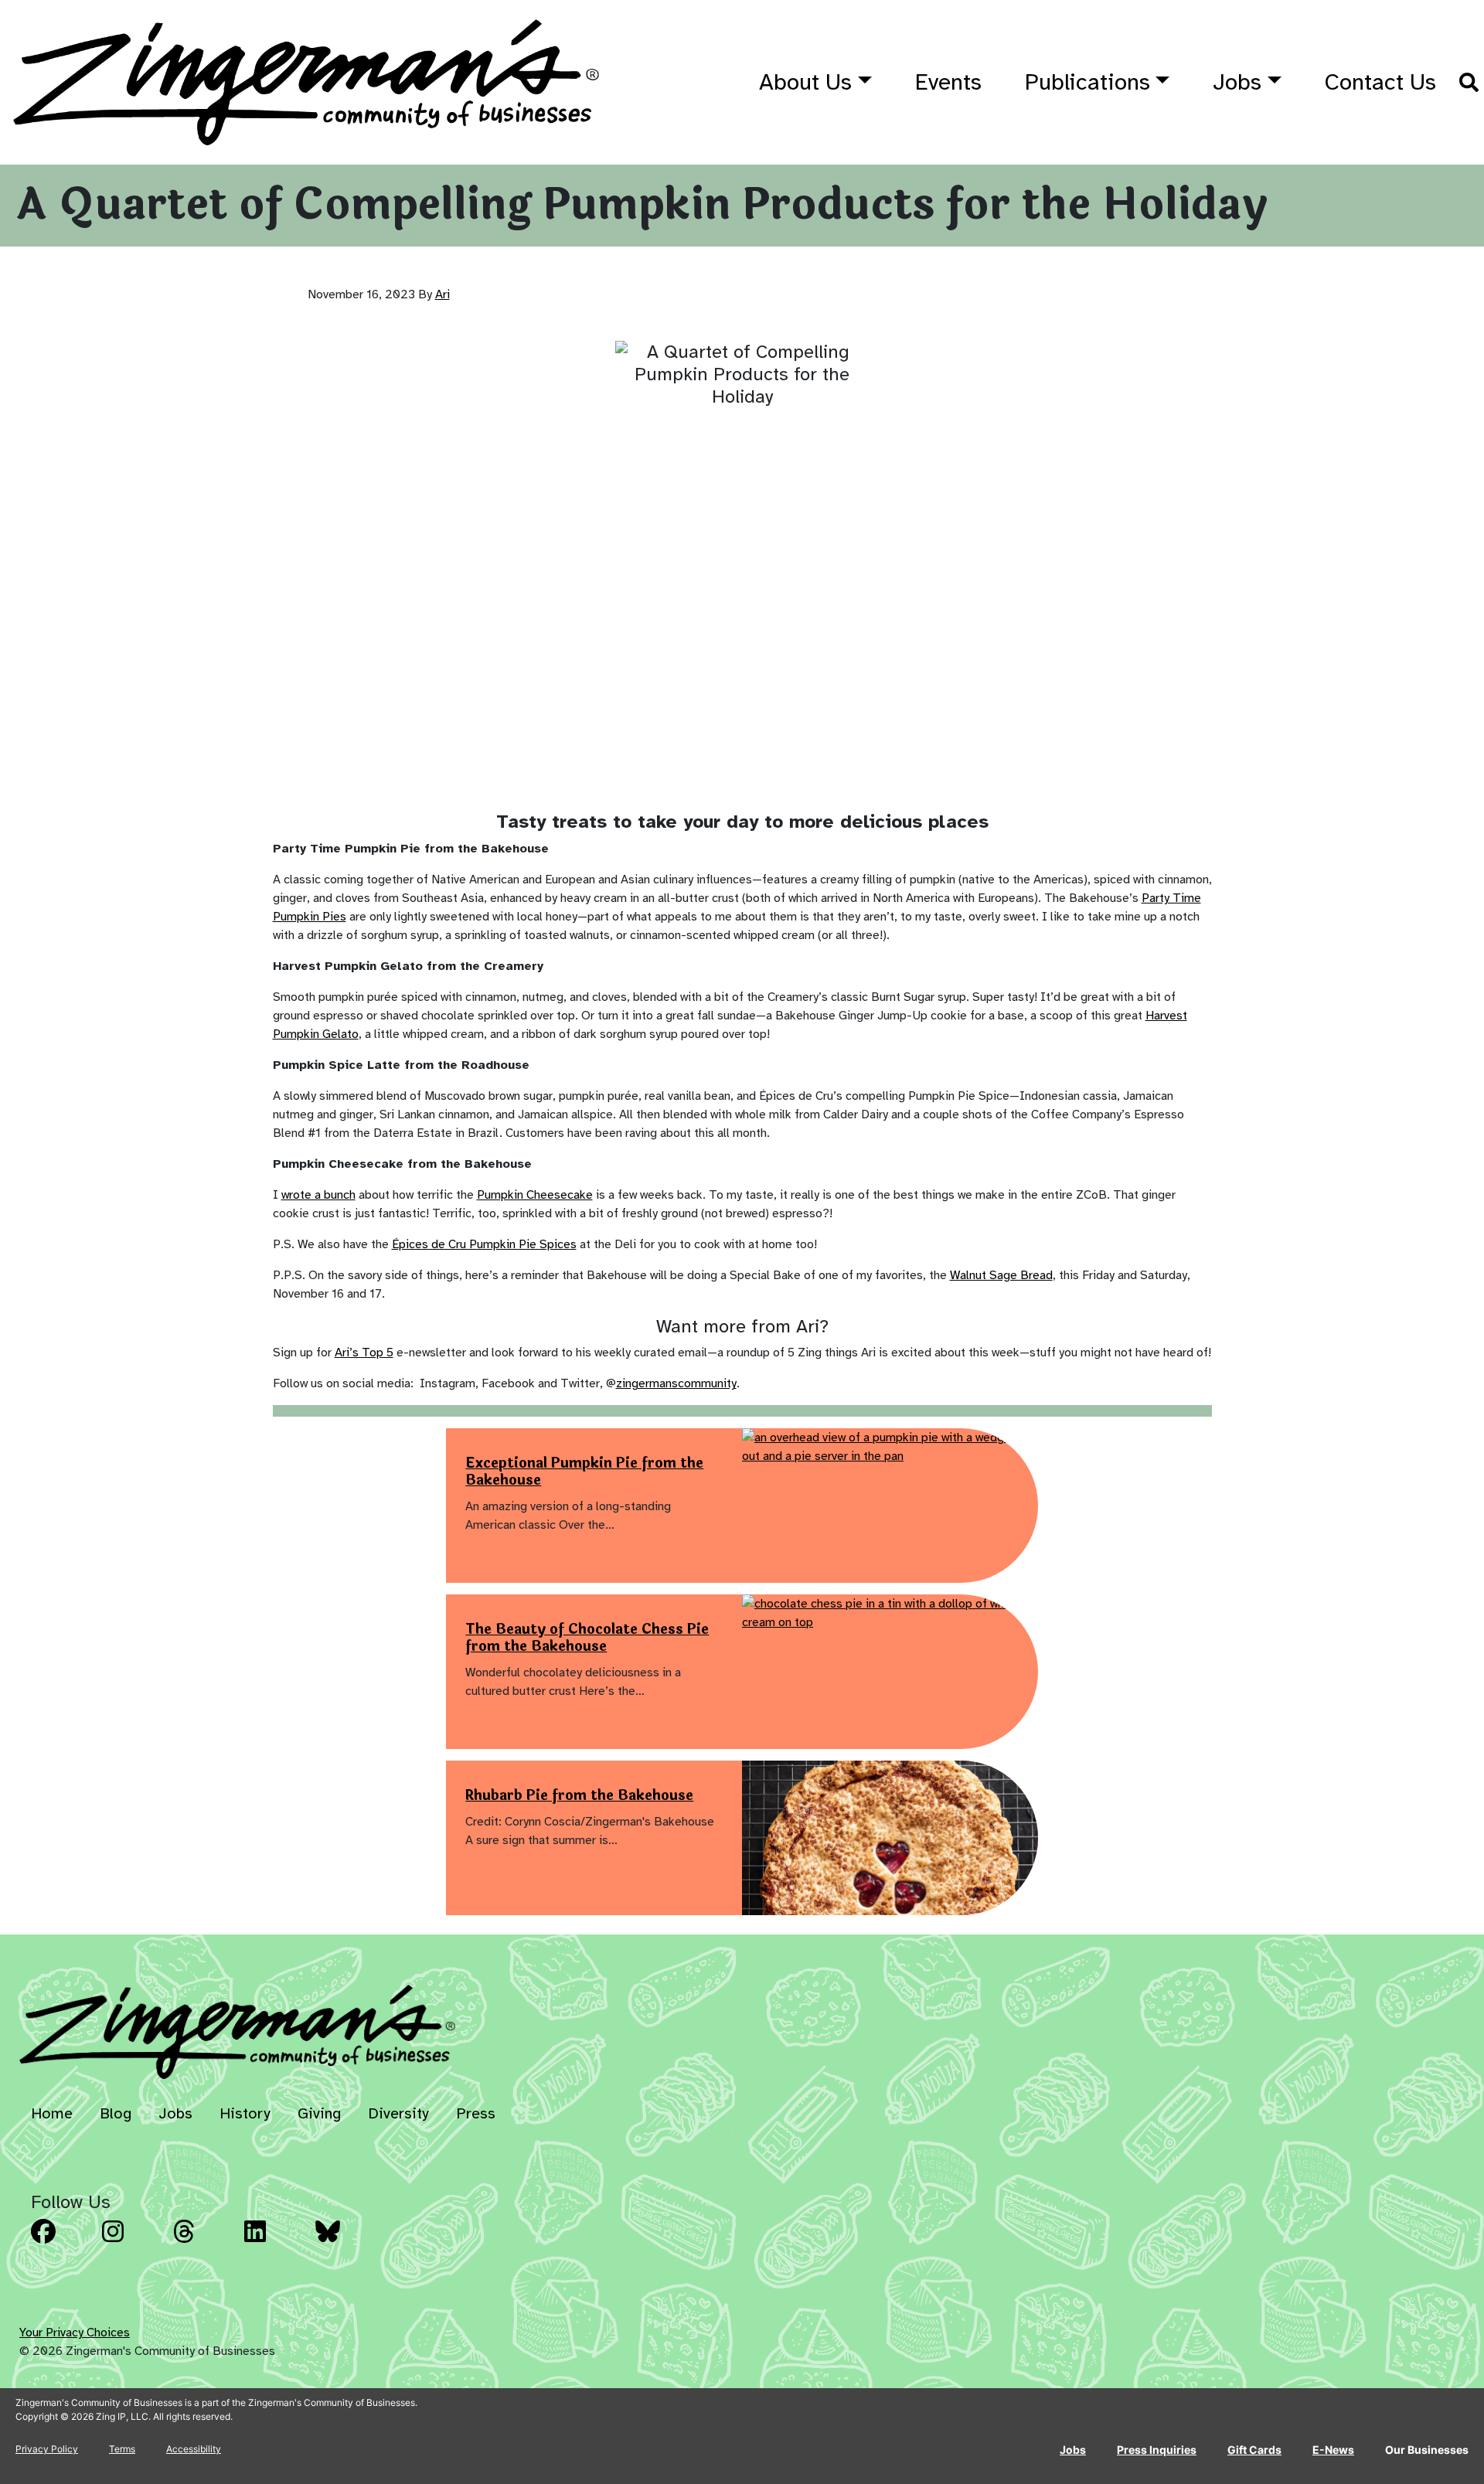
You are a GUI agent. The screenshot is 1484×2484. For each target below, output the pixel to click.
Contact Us (1380, 82)
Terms (122, 2449)
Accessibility (194, 2449)
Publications (1087, 82)
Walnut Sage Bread (1001, 1275)
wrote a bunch (318, 1195)
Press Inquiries (1157, 2450)
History (245, 2113)
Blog (116, 2113)
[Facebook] (62, 2243)
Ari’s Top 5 (364, 1353)
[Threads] (204, 2243)
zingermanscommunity (676, 1383)
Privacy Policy (47, 2449)
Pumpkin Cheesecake (535, 1195)
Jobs (1237, 82)
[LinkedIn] (275, 2243)
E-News (1333, 2450)
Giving (319, 2113)
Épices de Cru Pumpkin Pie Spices (484, 1244)
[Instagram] (133, 2243)
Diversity (398, 2113)
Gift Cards (1254, 2450)
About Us (805, 82)
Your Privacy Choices (75, 2333)
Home (52, 2113)
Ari (442, 294)
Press (476, 2113)
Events (948, 82)
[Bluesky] (346, 2243)
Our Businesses (1427, 2450)
